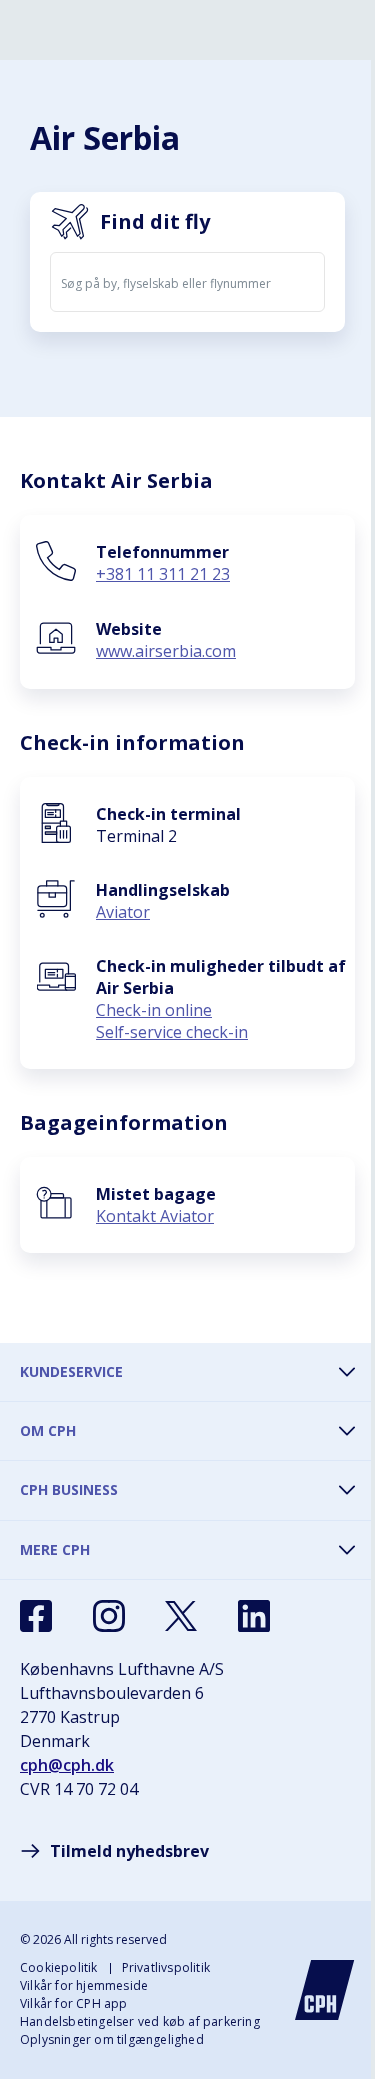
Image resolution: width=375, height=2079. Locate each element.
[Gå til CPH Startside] (325, 1990)
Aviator (123, 912)
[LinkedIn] (254, 1616)
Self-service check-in (172, 1032)
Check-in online (154, 1010)
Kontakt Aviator (155, 1216)
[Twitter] (181, 1616)
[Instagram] (109, 1616)
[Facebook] (36, 1616)
